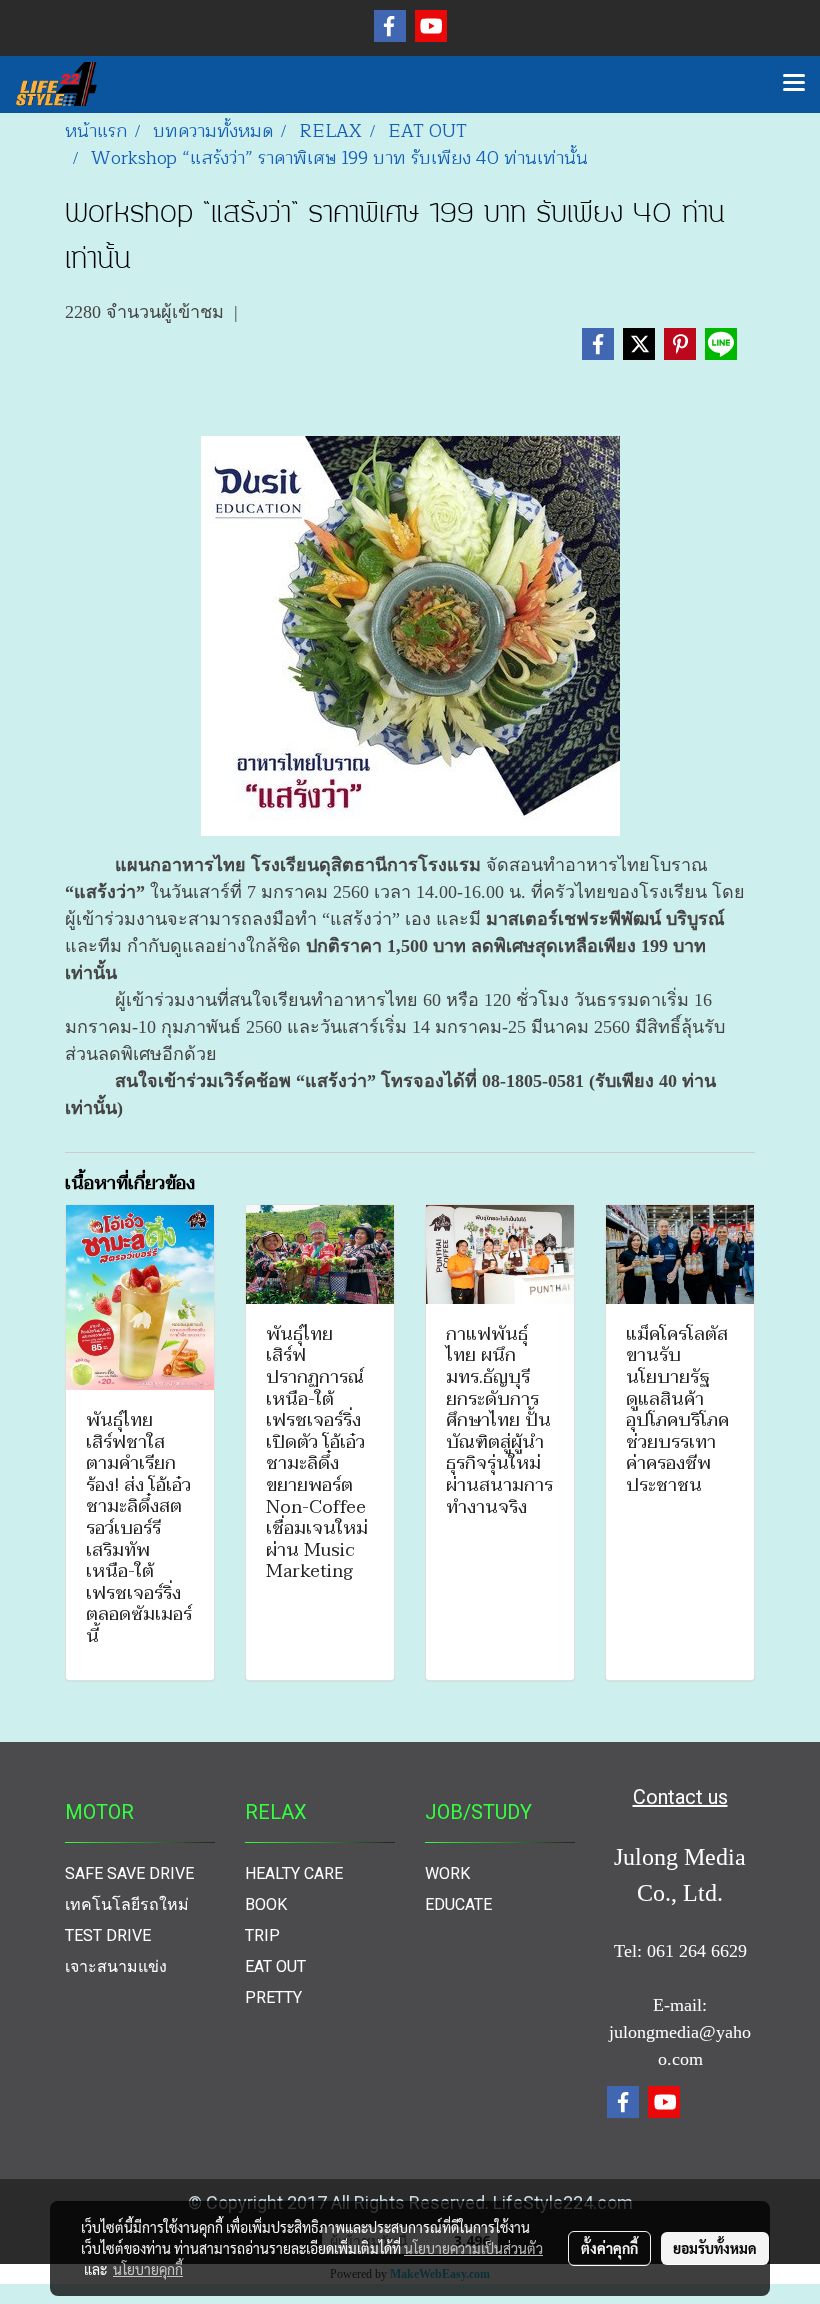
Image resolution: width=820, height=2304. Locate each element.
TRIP (262, 1935)
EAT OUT (275, 1966)
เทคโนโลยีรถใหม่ (127, 1904)
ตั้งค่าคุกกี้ (609, 2248)
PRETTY (273, 1997)
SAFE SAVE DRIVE (129, 1873)
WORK (447, 1873)
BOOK (266, 1904)
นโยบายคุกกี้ (148, 2269)
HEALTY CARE (294, 1873)
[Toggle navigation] (794, 84)
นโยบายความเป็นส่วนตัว (473, 2248)
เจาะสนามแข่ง (116, 1966)
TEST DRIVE (108, 1935)
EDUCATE (458, 1904)
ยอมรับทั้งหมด (715, 2248)
